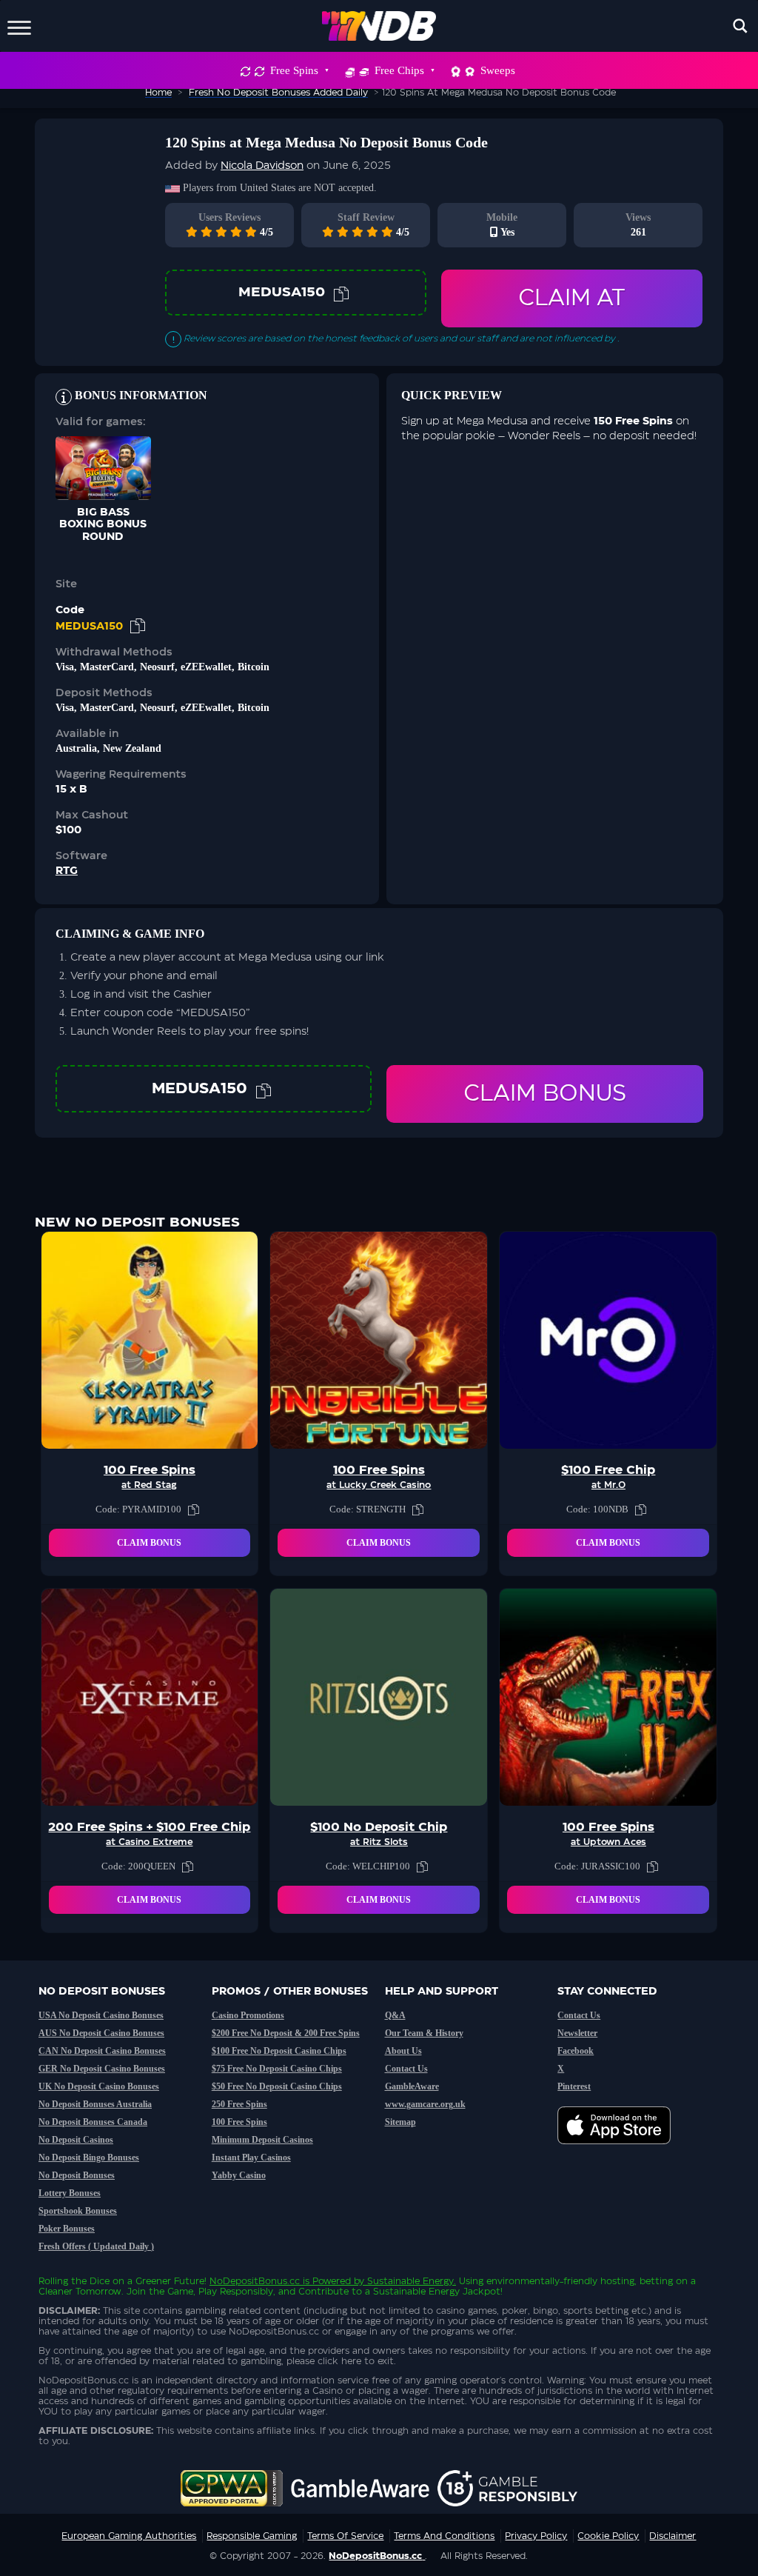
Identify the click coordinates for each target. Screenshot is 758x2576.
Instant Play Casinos (251, 2158)
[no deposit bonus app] (621, 2152)
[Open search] (740, 26)
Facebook (576, 2051)
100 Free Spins (239, 2122)
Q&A (395, 2015)
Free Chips (399, 70)
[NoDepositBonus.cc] (379, 26)
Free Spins (294, 70)
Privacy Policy (536, 2536)
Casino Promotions (248, 2015)
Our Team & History (424, 2033)
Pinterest (574, 2086)
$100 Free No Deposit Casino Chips (279, 2051)
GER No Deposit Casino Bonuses (102, 2069)
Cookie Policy (608, 2536)
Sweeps (498, 70)
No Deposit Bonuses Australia (95, 2104)
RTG (67, 871)
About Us (403, 2051)
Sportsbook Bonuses (78, 2211)
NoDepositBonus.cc (255, 2281)
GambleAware (412, 2086)
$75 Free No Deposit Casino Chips (277, 2069)
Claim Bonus (545, 1094)
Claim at (572, 298)
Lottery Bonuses (70, 2193)
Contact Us (406, 2069)
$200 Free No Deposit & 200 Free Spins (286, 2033)
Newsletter (577, 2033)
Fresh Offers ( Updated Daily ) (96, 2246)
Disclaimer (673, 2536)
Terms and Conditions (444, 2536)
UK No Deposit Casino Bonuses (99, 2086)
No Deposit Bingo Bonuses (89, 2158)
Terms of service (345, 2536)
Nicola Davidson (262, 166)
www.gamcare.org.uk (425, 2104)
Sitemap (400, 2122)
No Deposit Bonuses (77, 2175)
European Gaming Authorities (129, 2536)
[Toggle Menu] (19, 26)
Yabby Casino (239, 2175)
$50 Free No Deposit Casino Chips (277, 2086)
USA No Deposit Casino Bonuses (101, 2015)
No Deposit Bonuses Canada (93, 2122)
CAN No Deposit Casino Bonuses (102, 2051)
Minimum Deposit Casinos (262, 2140)
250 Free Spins (239, 2104)
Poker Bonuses (67, 2229)
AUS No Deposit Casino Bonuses (101, 2033)
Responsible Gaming (252, 2536)
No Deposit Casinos (76, 2140)
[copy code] (341, 293)
